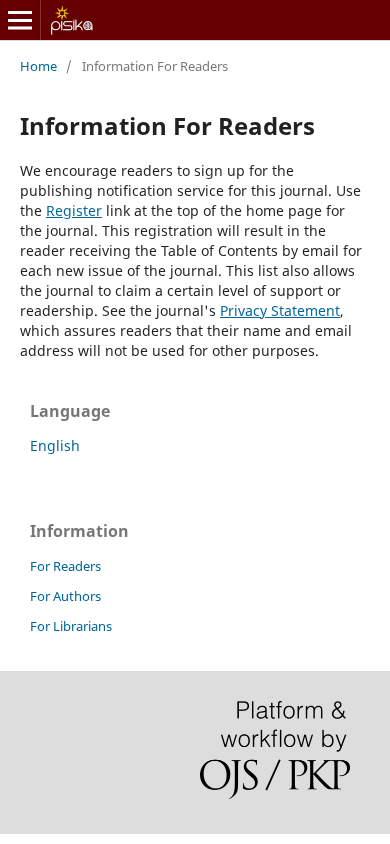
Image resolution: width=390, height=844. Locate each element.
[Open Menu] (20, 20)
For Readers (65, 566)
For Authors (65, 596)
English (55, 445)
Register (74, 210)
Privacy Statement (280, 310)
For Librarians (71, 626)
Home (38, 66)
